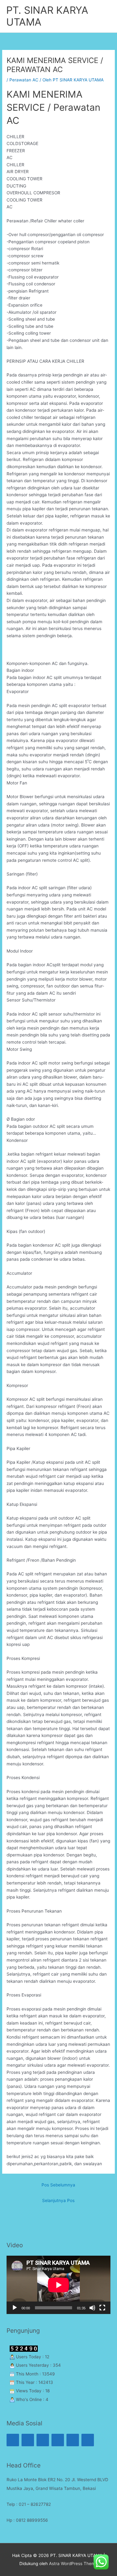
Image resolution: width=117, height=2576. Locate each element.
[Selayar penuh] (102, 2308)
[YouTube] (73, 2440)
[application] (58, 2285)
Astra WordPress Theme (73, 2564)
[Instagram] (13, 2440)
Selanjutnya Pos (58, 2200)
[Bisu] (92, 2308)
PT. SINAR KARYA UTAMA (47, 16)
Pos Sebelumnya (58, 2185)
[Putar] (15, 2308)
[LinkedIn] (88, 2440)
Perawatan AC (24, 80)
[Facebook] (43, 2440)
